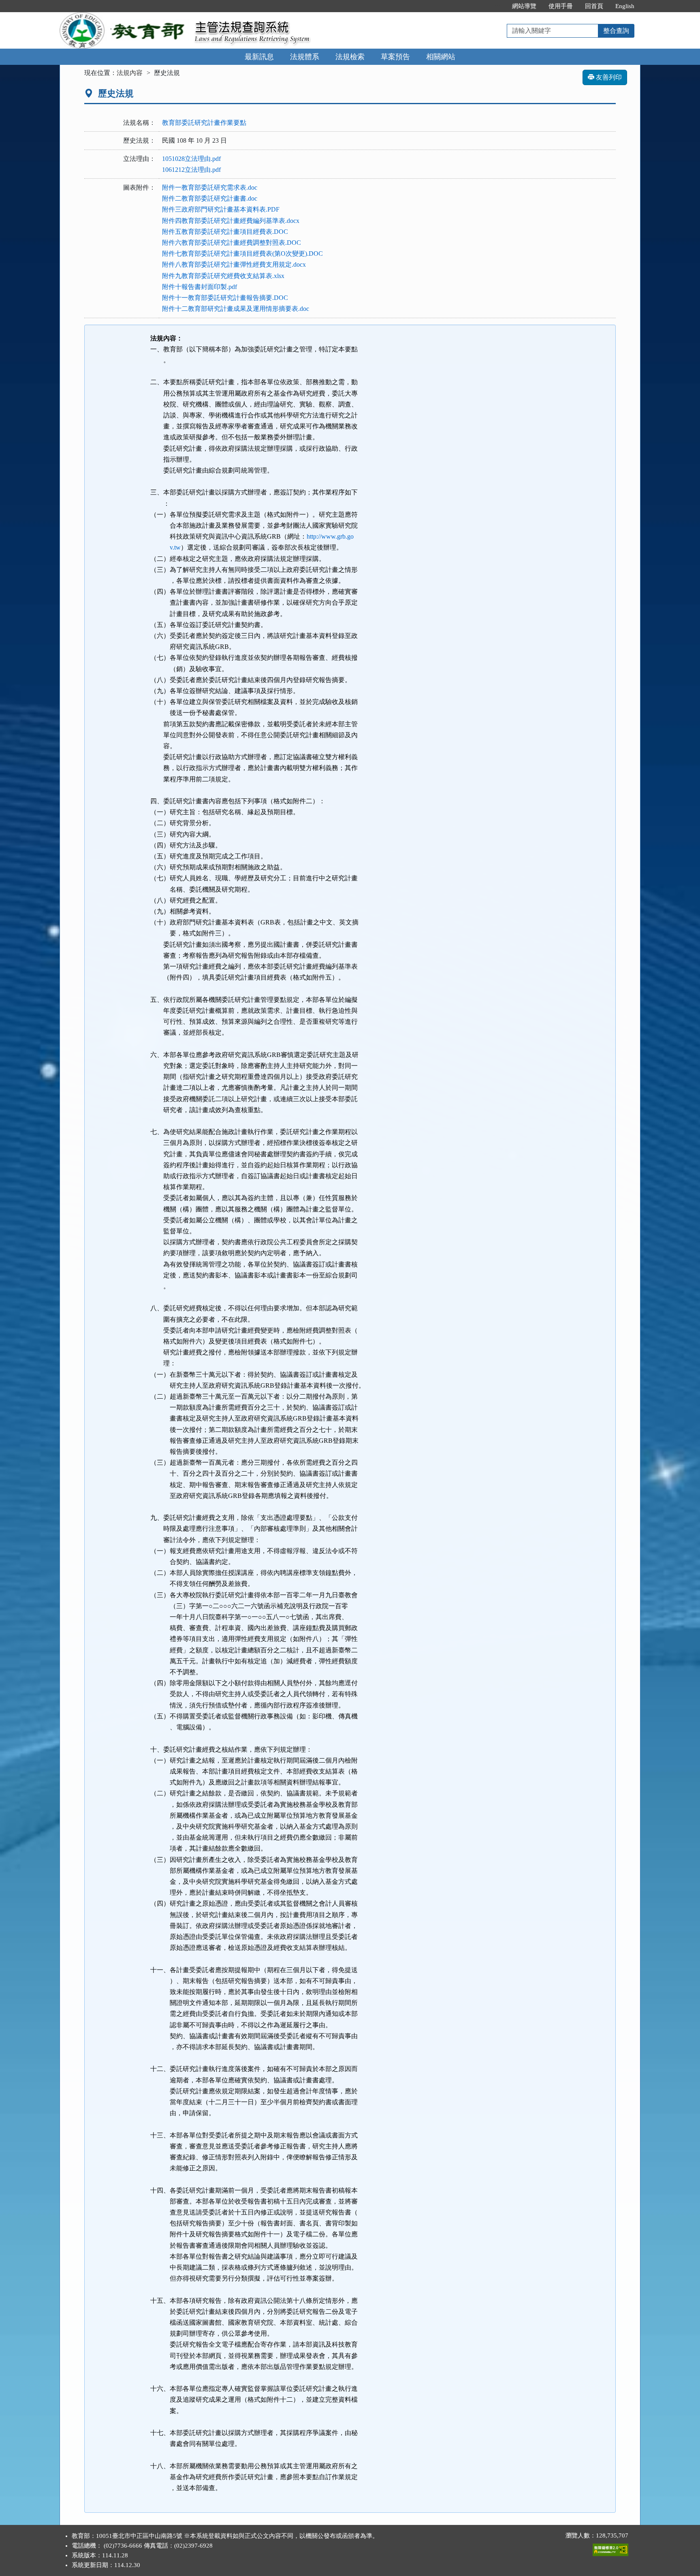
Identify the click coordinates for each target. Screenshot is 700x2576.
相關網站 (441, 57)
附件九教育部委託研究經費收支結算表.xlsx (223, 276)
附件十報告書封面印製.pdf (200, 287)
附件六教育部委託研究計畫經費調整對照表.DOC (232, 243)
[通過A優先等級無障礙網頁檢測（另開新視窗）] (610, 2548)
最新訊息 (259, 57)
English (625, 6)
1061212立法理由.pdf (191, 170)
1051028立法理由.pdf (191, 159)
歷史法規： (139, 140)
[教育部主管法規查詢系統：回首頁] (124, 17)
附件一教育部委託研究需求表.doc (210, 187)
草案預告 (395, 57)
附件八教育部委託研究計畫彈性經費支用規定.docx (234, 264)
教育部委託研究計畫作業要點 (204, 123)
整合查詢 (616, 31)
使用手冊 (561, 6)
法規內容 (130, 73)
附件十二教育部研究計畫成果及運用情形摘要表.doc (236, 309)
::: (497, 6)
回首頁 (594, 6)
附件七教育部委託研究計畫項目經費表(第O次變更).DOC (242, 254)
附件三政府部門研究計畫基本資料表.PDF (221, 209)
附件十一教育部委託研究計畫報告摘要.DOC (225, 298)
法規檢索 (350, 57)
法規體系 (305, 57)
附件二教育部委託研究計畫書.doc (210, 198)
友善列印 (608, 77)
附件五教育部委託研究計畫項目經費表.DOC (225, 232)
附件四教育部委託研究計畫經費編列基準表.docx (231, 221)
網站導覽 (524, 6)
